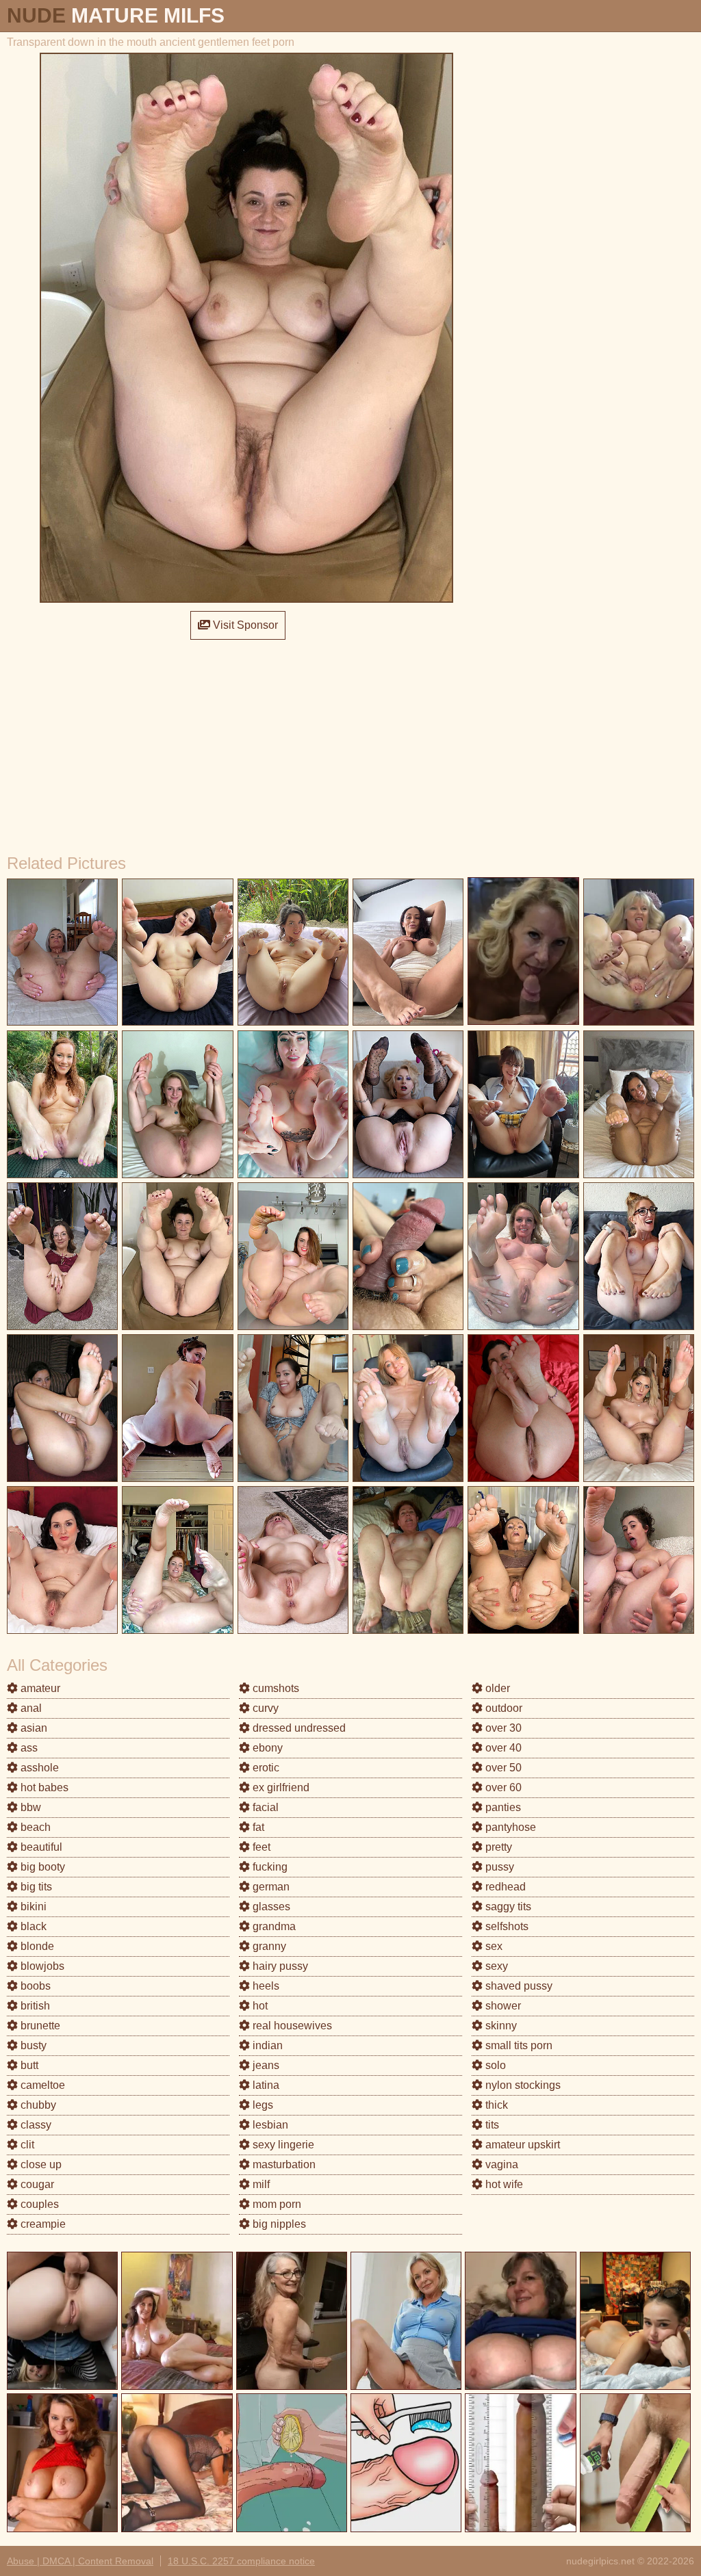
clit (26, 2145)
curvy (264, 1708)
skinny (500, 2026)
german (270, 1887)
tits (491, 2125)
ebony (266, 1748)
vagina (500, 2164)
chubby (37, 2105)
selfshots (506, 1926)
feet (260, 1847)
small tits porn (518, 2045)
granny (268, 1946)
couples (38, 2204)
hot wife (503, 2184)
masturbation (283, 2164)
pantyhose (509, 1827)
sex (493, 1946)
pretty (497, 1847)
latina (265, 2085)
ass (28, 1748)
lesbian (269, 2125)
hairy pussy (279, 1966)
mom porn (276, 2204)
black (32, 1926)
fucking (269, 1867)
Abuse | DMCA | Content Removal (80, 2561)
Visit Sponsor (244, 625)
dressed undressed (298, 1728)
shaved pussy (518, 1986)
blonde (36, 1946)
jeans (265, 2065)
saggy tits (507, 1907)
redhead (504, 1887)
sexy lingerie (282, 2145)
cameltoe (41, 2085)
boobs (34, 1986)
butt (28, 2065)
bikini (32, 1907)
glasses (270, 1907)
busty (32, 2045)
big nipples (278, 2224)
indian (266, 2045)
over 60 (502, 1787)
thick (495, 2105)
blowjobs (41, 1966)
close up (40, 2164)
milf (260, 2184)
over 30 (502, 1728)
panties (502, 1807)
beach (34, 1827)
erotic (265, 1768)
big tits (35, 1887)
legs (262, 2105)
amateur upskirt (521, 2145)
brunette (39, 2026)
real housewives (291, 2026)
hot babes (43, 1787)
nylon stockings (522, 2085)
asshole (38, 1768)
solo (494, 2065)
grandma (273, 1926)
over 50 (502, 1768)
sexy (495, 1966)
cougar (36, 2184)
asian (33, 1728)
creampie (42, 2224)
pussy (498, 1867)
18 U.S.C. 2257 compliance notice (241, 2561)
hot (259, 2006)
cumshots (275, 1688)
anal (30, 1708)
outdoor (502, 1708)
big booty (41, 1867)
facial (264, 1807)
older (496, 1688)
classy (35, 2125)
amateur (39, 1688)
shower (502, 2006)
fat (257, 1827)
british (34, 2006)
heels (265, 1986)
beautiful (40, 1847)
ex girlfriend (280, 1787)
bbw (29, 1807)
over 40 (502, 1748)
